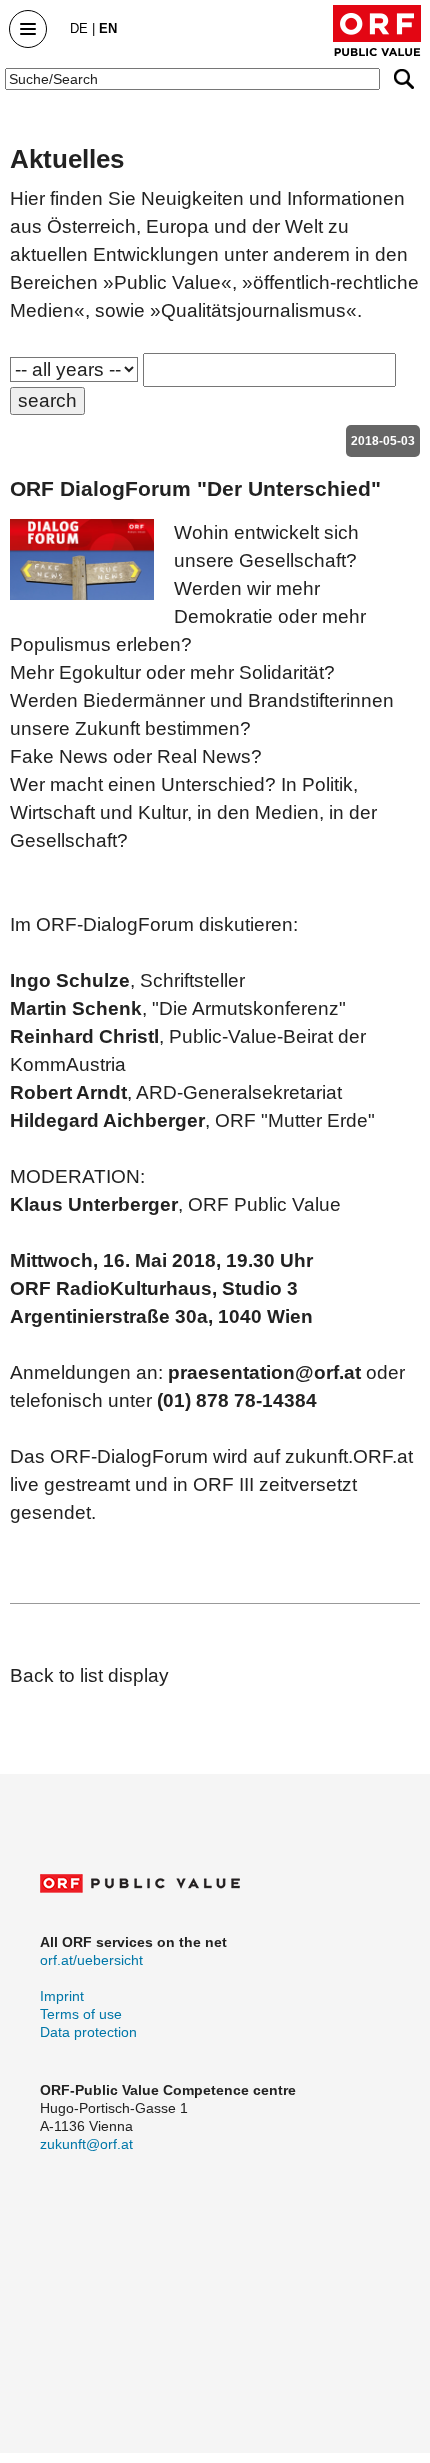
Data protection (88, 2032)
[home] (140, 1888)
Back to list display (89, 1675)
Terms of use (81, 2014)
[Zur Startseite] (377, 30)
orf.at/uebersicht (91, 1960)
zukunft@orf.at (86, 2144)
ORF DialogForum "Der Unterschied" (195, 488)
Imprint (62, 1996)
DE (79, 28)
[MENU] (23, 28)
